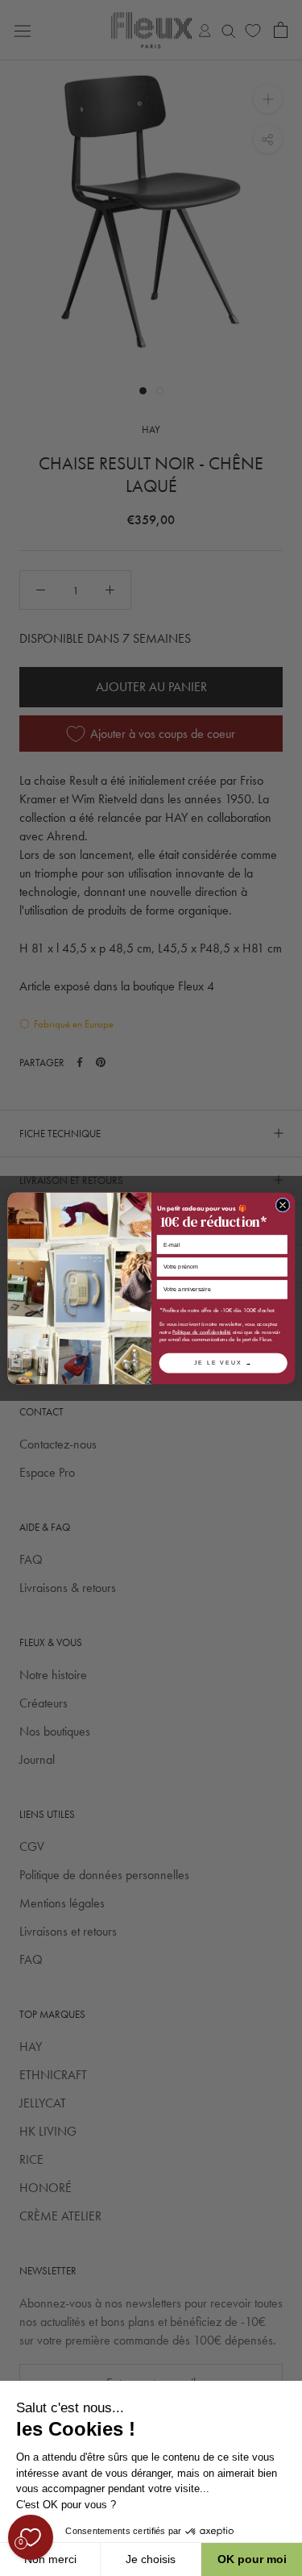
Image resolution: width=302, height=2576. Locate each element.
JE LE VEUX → (223, 1362)
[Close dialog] (283, 1205)
